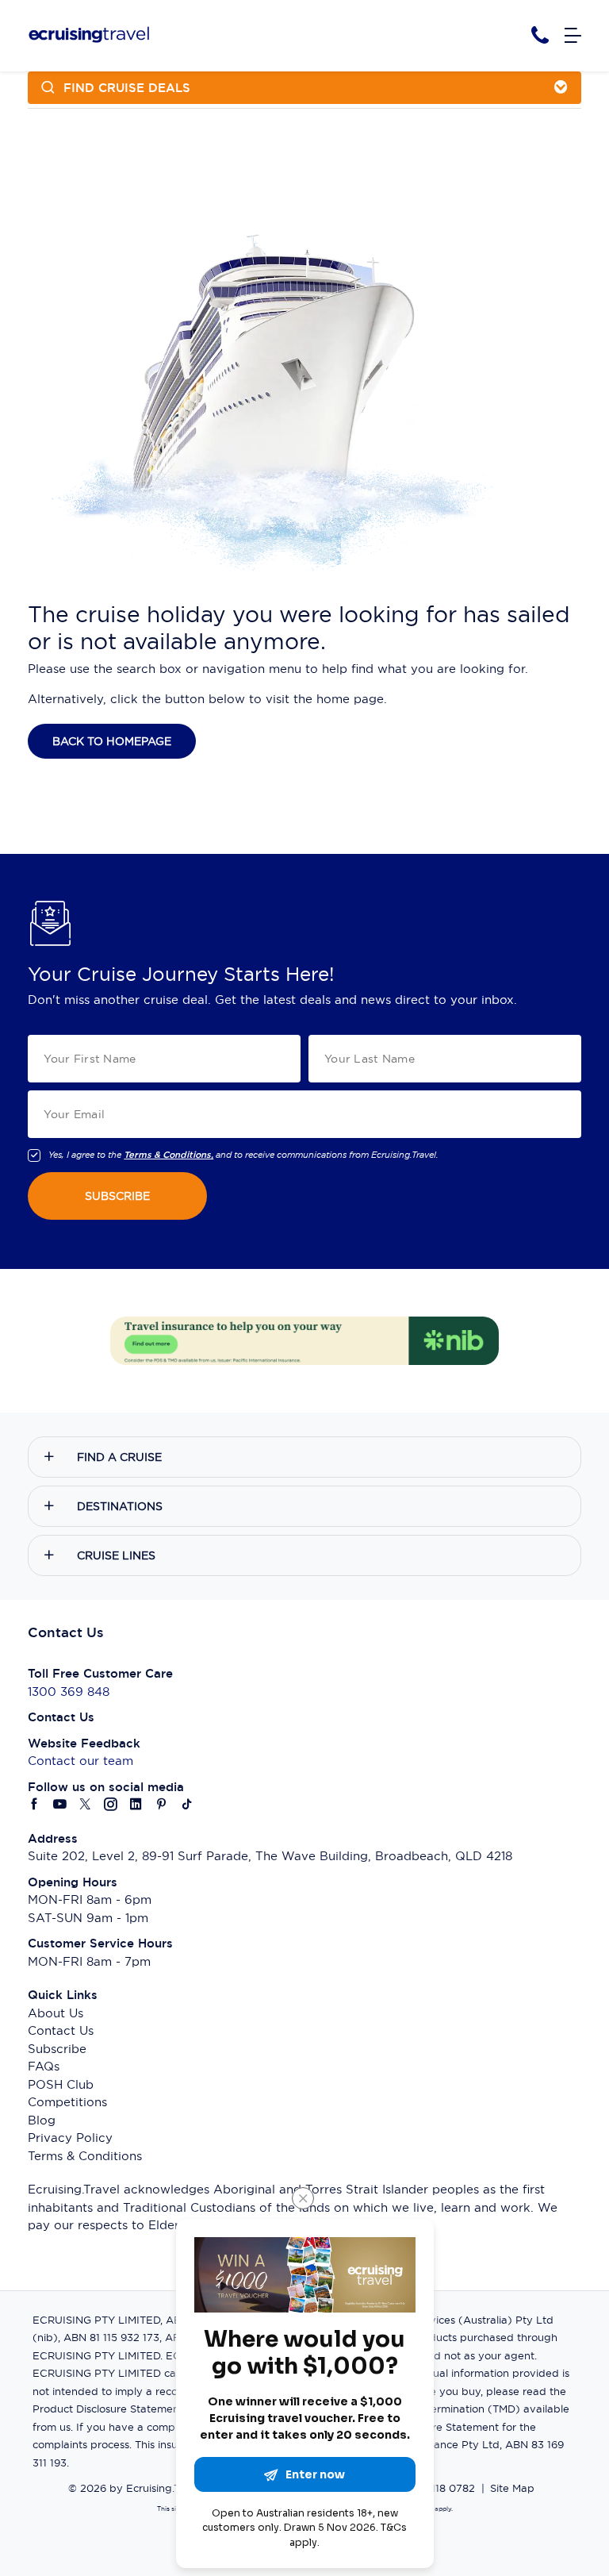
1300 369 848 (69, 1692)
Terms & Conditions (85, 2156)
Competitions (67, 2102)
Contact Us (61, 2030)
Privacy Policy (70, 2138)
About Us (56, 2013)
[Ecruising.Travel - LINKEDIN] (136, 1805)
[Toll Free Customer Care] (540, 35)
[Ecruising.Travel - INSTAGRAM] (111, 1805)
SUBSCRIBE (117, 1196)
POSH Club (61, 2084)
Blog (42, 2120)
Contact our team (80, 1761)
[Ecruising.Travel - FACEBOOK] (35, 1805)
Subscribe (57, 2049)
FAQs (44, 2066)
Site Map (512, 2488)
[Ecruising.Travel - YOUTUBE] (60, 1805)
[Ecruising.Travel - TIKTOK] (187, 1805)
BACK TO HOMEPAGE (112, 741)
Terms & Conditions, (169, 1155)
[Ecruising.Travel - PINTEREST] (162, 1805)
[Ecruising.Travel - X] (86, 1805)
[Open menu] (573, 36)
